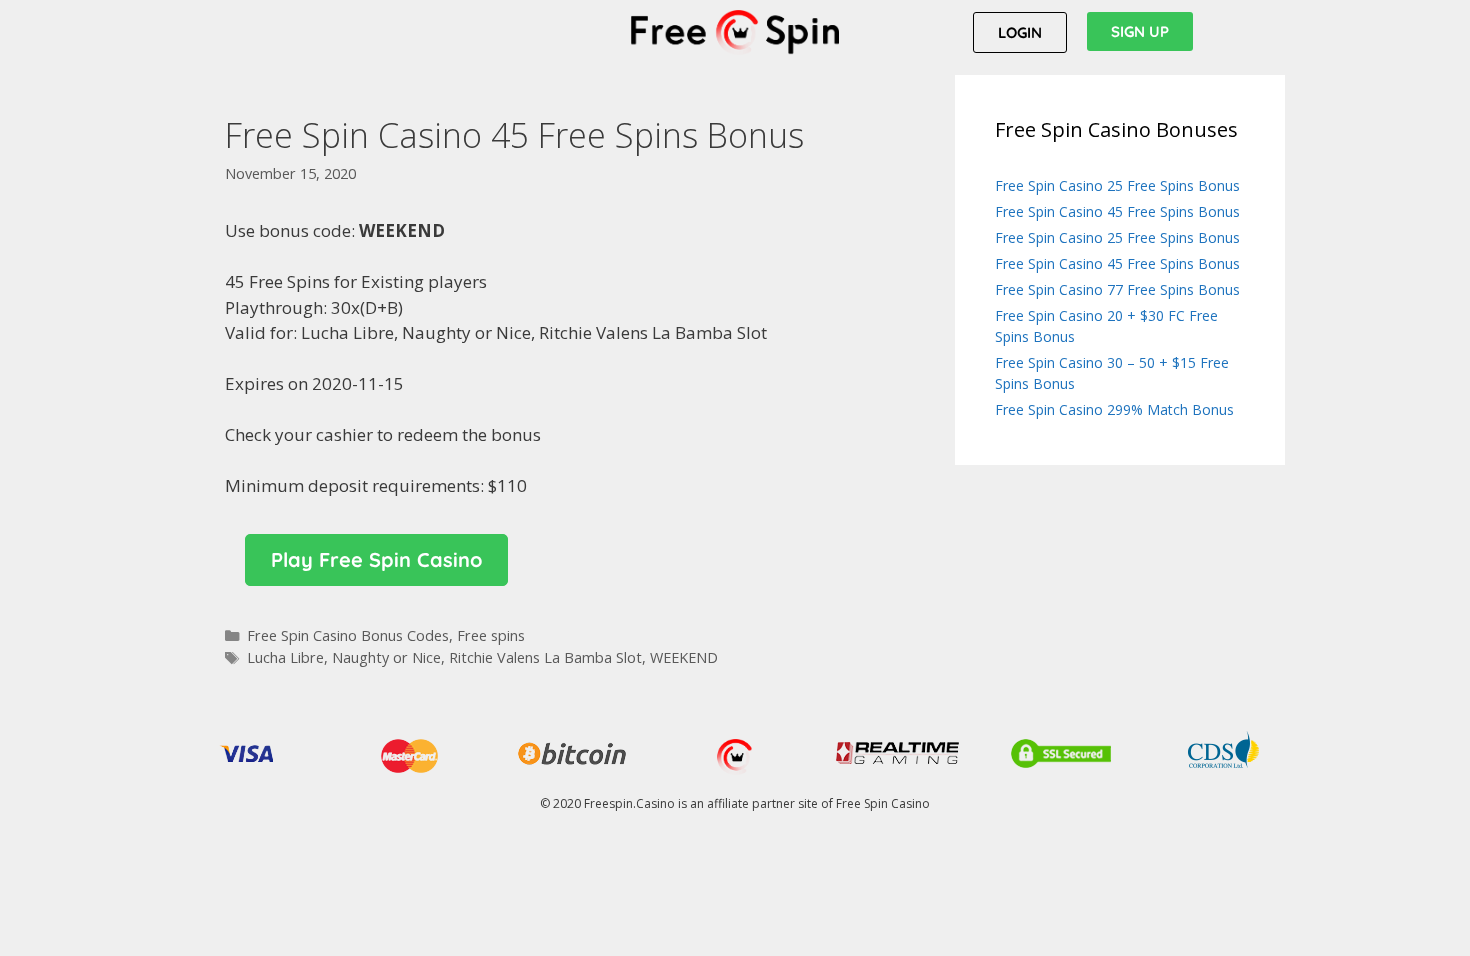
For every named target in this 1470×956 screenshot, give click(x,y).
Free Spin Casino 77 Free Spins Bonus (1117, 289)
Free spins (491, 635)
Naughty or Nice (386, 657)
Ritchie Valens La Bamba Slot (545, 657)
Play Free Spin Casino (376, 559)
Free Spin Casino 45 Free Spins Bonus (1117, 211)
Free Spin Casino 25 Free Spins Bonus (1117, 185)
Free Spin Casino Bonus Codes (348, 635)
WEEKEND (684, 657)
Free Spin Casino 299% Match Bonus (1114, 409)
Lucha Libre (285, 657)
